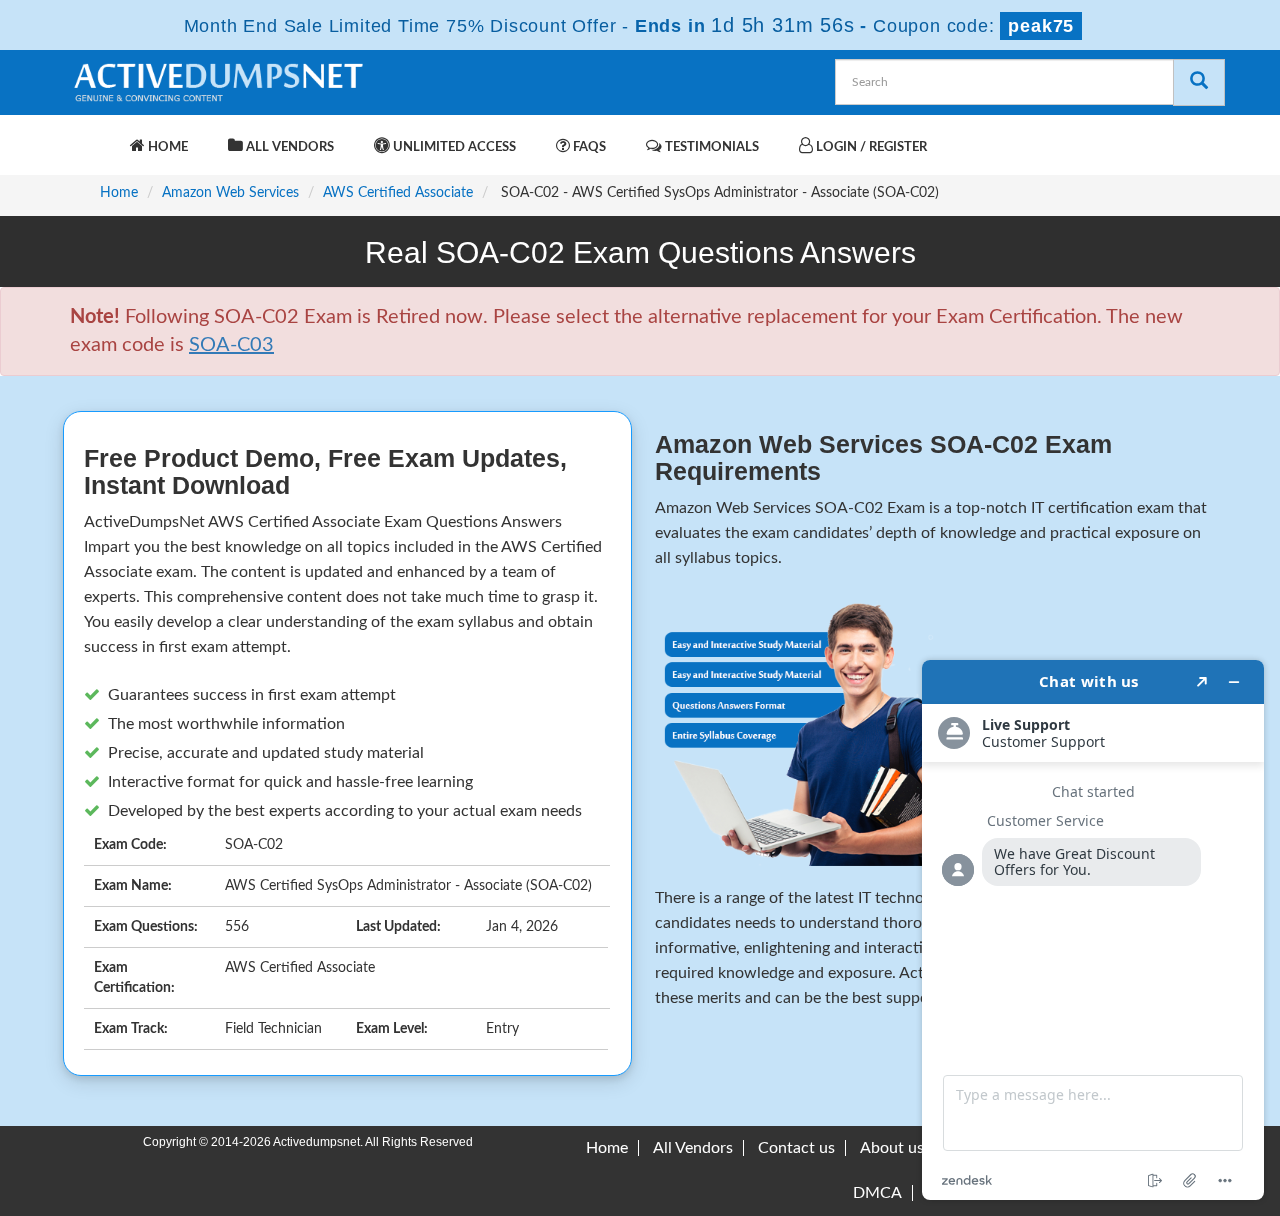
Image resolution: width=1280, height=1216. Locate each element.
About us (892, 1148)
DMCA (877, 1193)
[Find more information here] (1093, 930)
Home (166, 147)
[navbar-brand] (95, 137)
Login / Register (870, 147)
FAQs (588, 147)
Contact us (796, 1148)
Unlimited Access (453, 147)
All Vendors (288, 147)
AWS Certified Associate (398, 193)
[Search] (1199, 82)
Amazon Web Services (230, 193)
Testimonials (710, 147)
